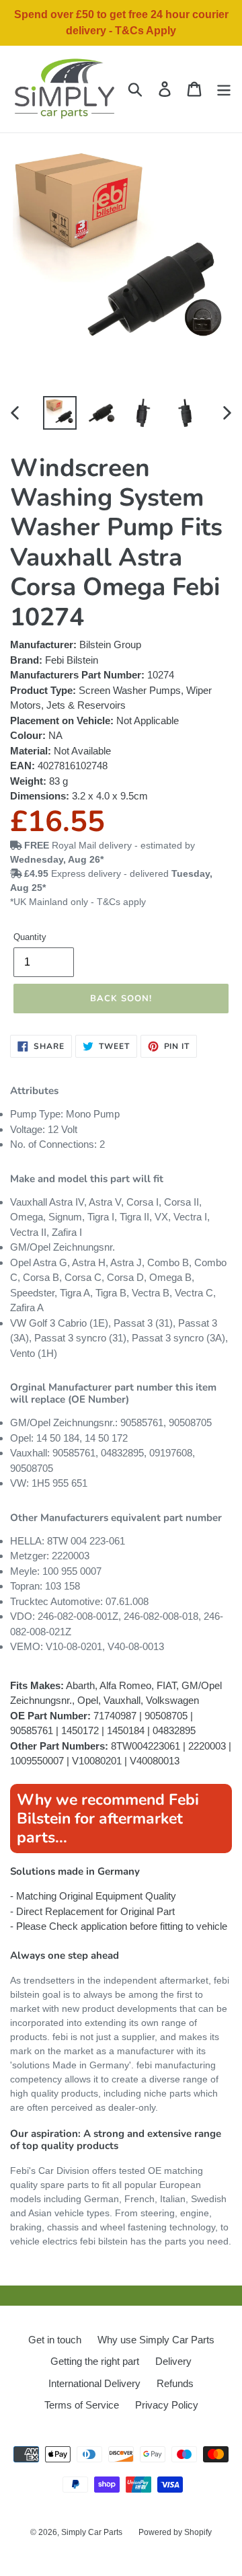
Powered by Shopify (175, 2532)
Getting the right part (95, 2361)
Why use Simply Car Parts (156, 2340)
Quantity (30, 937)
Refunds (175, 2383)
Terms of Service (82, 2405)
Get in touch (55, 2340)
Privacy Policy (167, 2405)
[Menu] (224, 89)
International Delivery (94, 2383)
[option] (60, 413)
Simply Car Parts (92, 2532)
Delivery (173, 2361)
